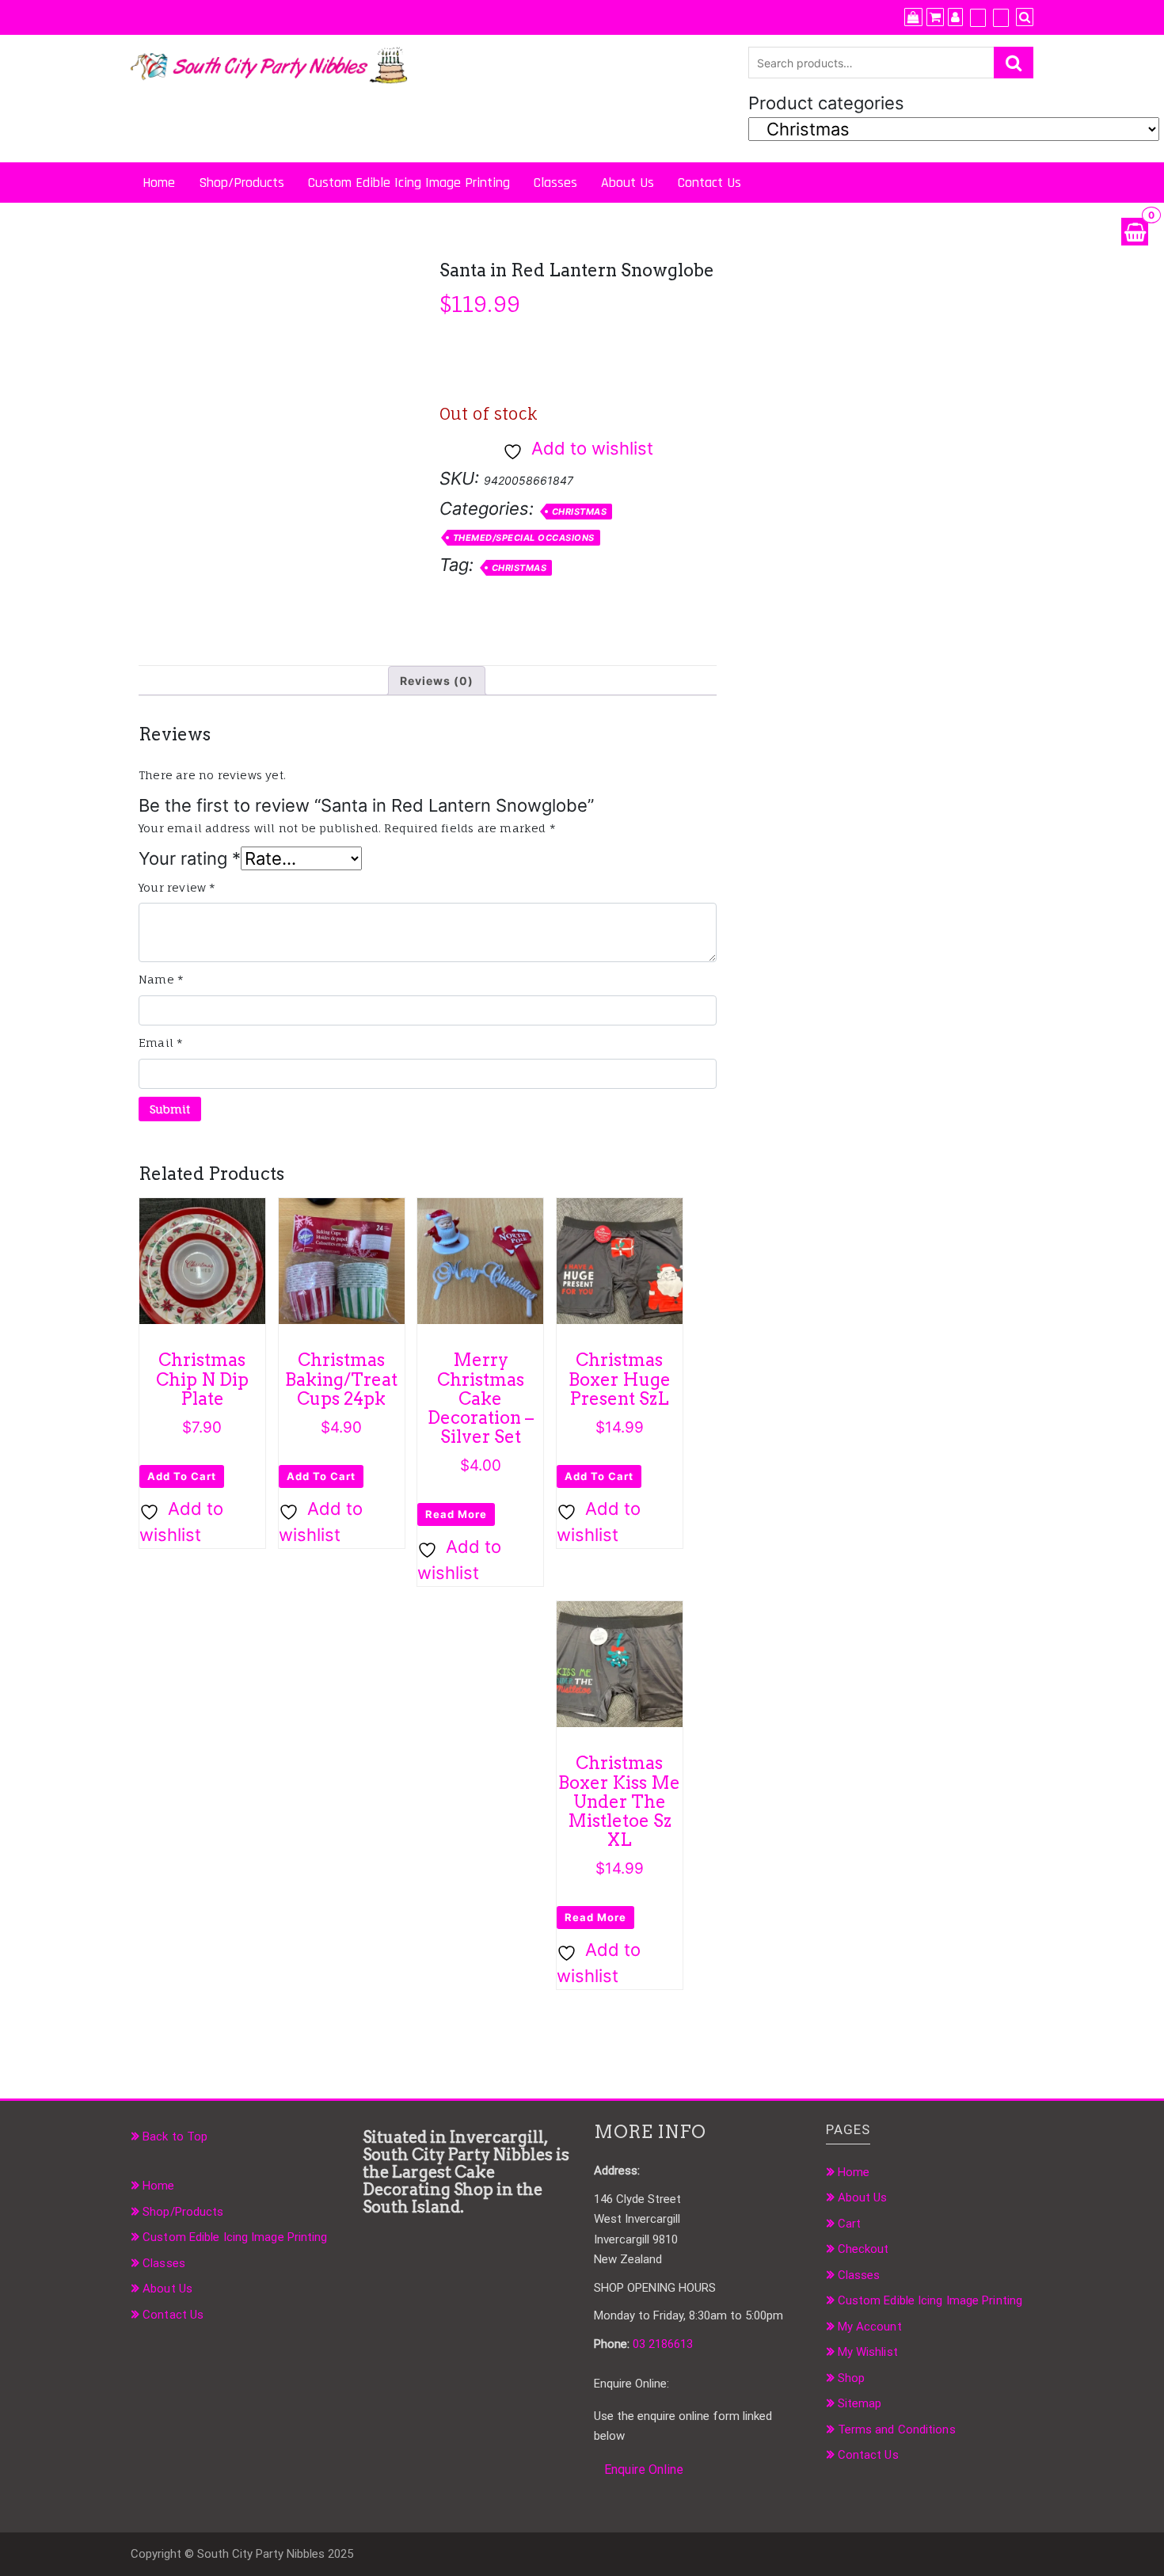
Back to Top (175, 2137)
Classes (555, 183)
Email (161, 1043)
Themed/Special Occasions (524, 538)
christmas (519, 568)
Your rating (190, 858)
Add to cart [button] (182, 1476)
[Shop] (913, 17)
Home (159, 183)
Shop (851, 2378)
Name (161, 979)
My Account (870, 2327)
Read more (456, 1514)
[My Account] (955, 17)
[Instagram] (1001, 17)
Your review (177, 887)
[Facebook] (978, 17)
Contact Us (709, 183)
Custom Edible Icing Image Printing (409, 183)
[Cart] (935, 17)
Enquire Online (644, 2469)
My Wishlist (868, 2352)
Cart (849, 2224)
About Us (628, 183)
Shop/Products (242, 183)
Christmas (580, 512)
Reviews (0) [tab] (437, 681)
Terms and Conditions (897, 2430)
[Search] (1025, 17)
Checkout (863, 2249)
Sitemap (860, 2403)
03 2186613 (663, 2344)
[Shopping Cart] (1135, 232)
